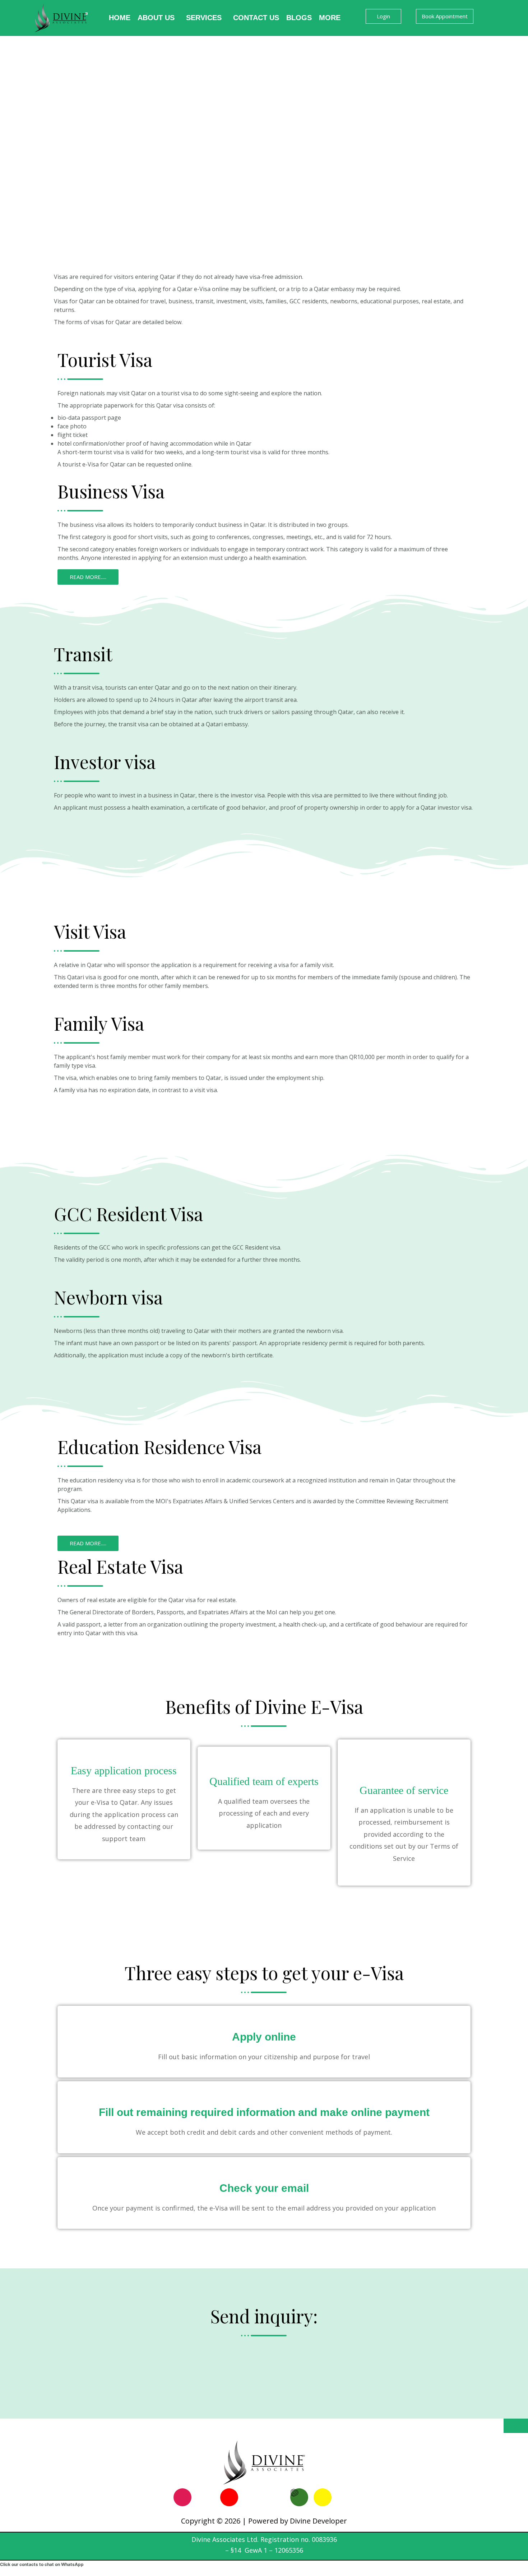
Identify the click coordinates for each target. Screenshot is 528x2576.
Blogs (299, 18)
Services (204, 18)
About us (156, 18)
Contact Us (256, 18)
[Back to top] (516, 2426)
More (330, 18)
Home (120, 18)
